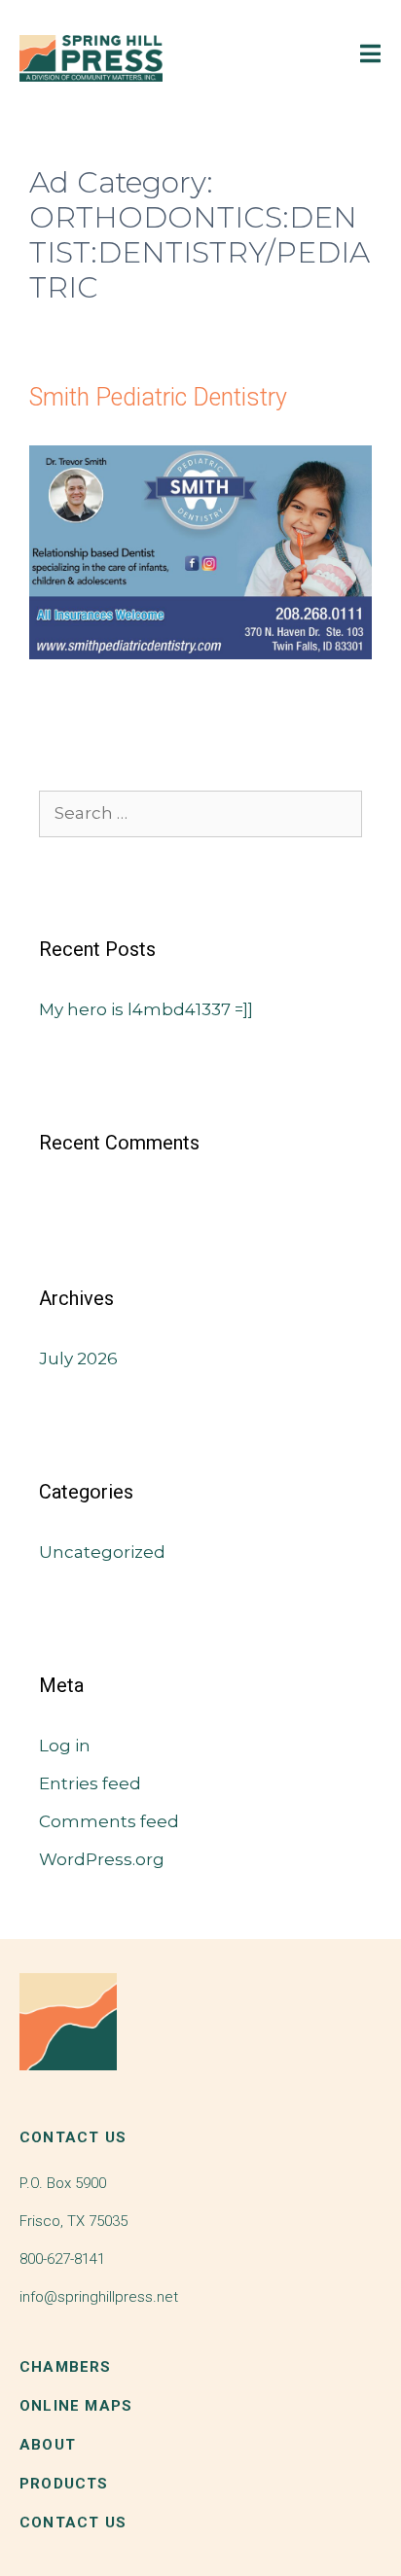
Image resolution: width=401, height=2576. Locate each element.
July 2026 (78, 1359)
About (48, 2445)
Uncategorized (102, 1552)
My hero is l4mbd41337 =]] (146, 1009)
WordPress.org (102, 1859)
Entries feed (90, 1783)
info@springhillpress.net (99, 2297)
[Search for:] (200, 813)
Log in (65, 1746)
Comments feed (109, 1821)
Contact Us (73, 2523)
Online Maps (76, 2406)
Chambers (66, 2367)
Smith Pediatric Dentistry (158, 397)
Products (64, 2484)
